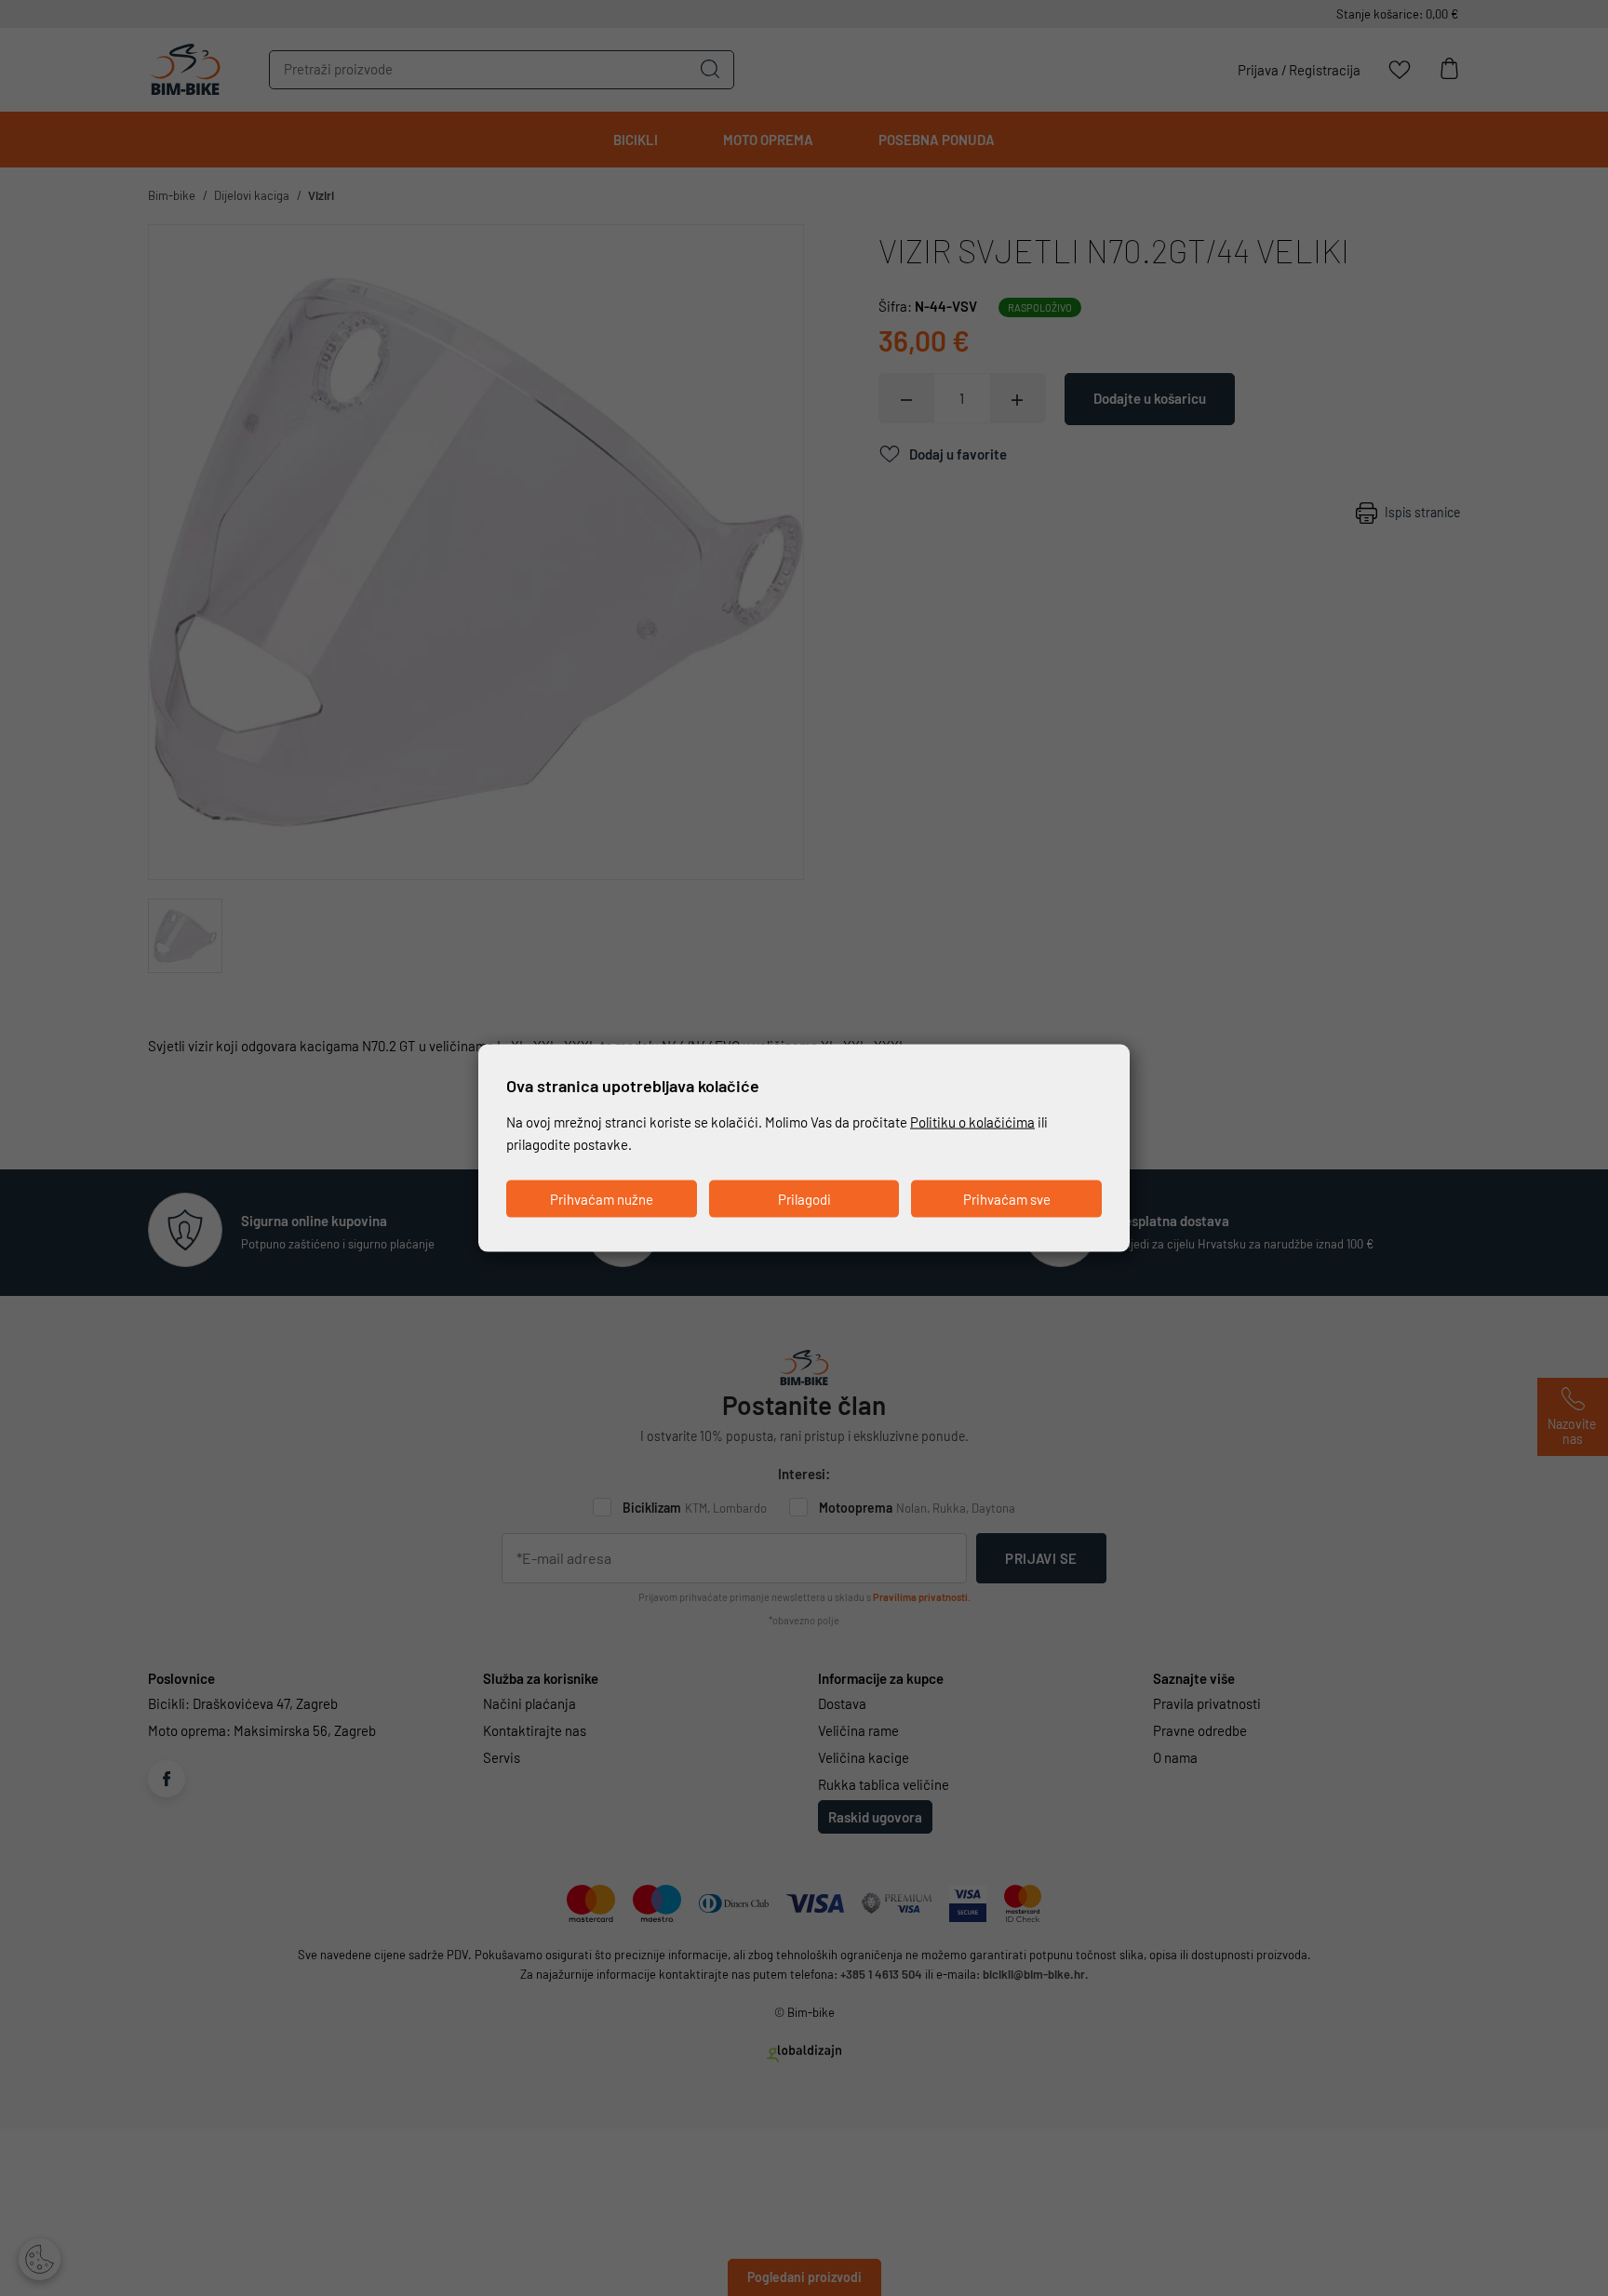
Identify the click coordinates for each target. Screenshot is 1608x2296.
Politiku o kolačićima (972, 1121)
